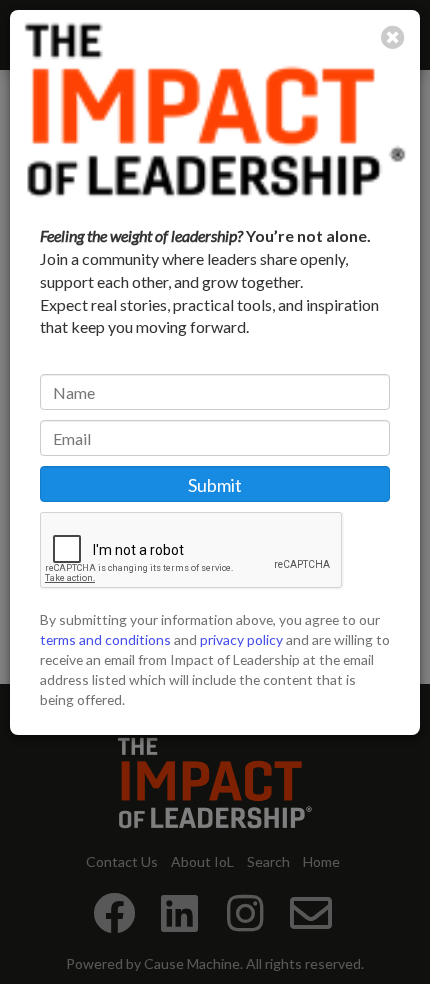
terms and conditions (105, 639)
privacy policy (241, 639)
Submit (215, 485)
